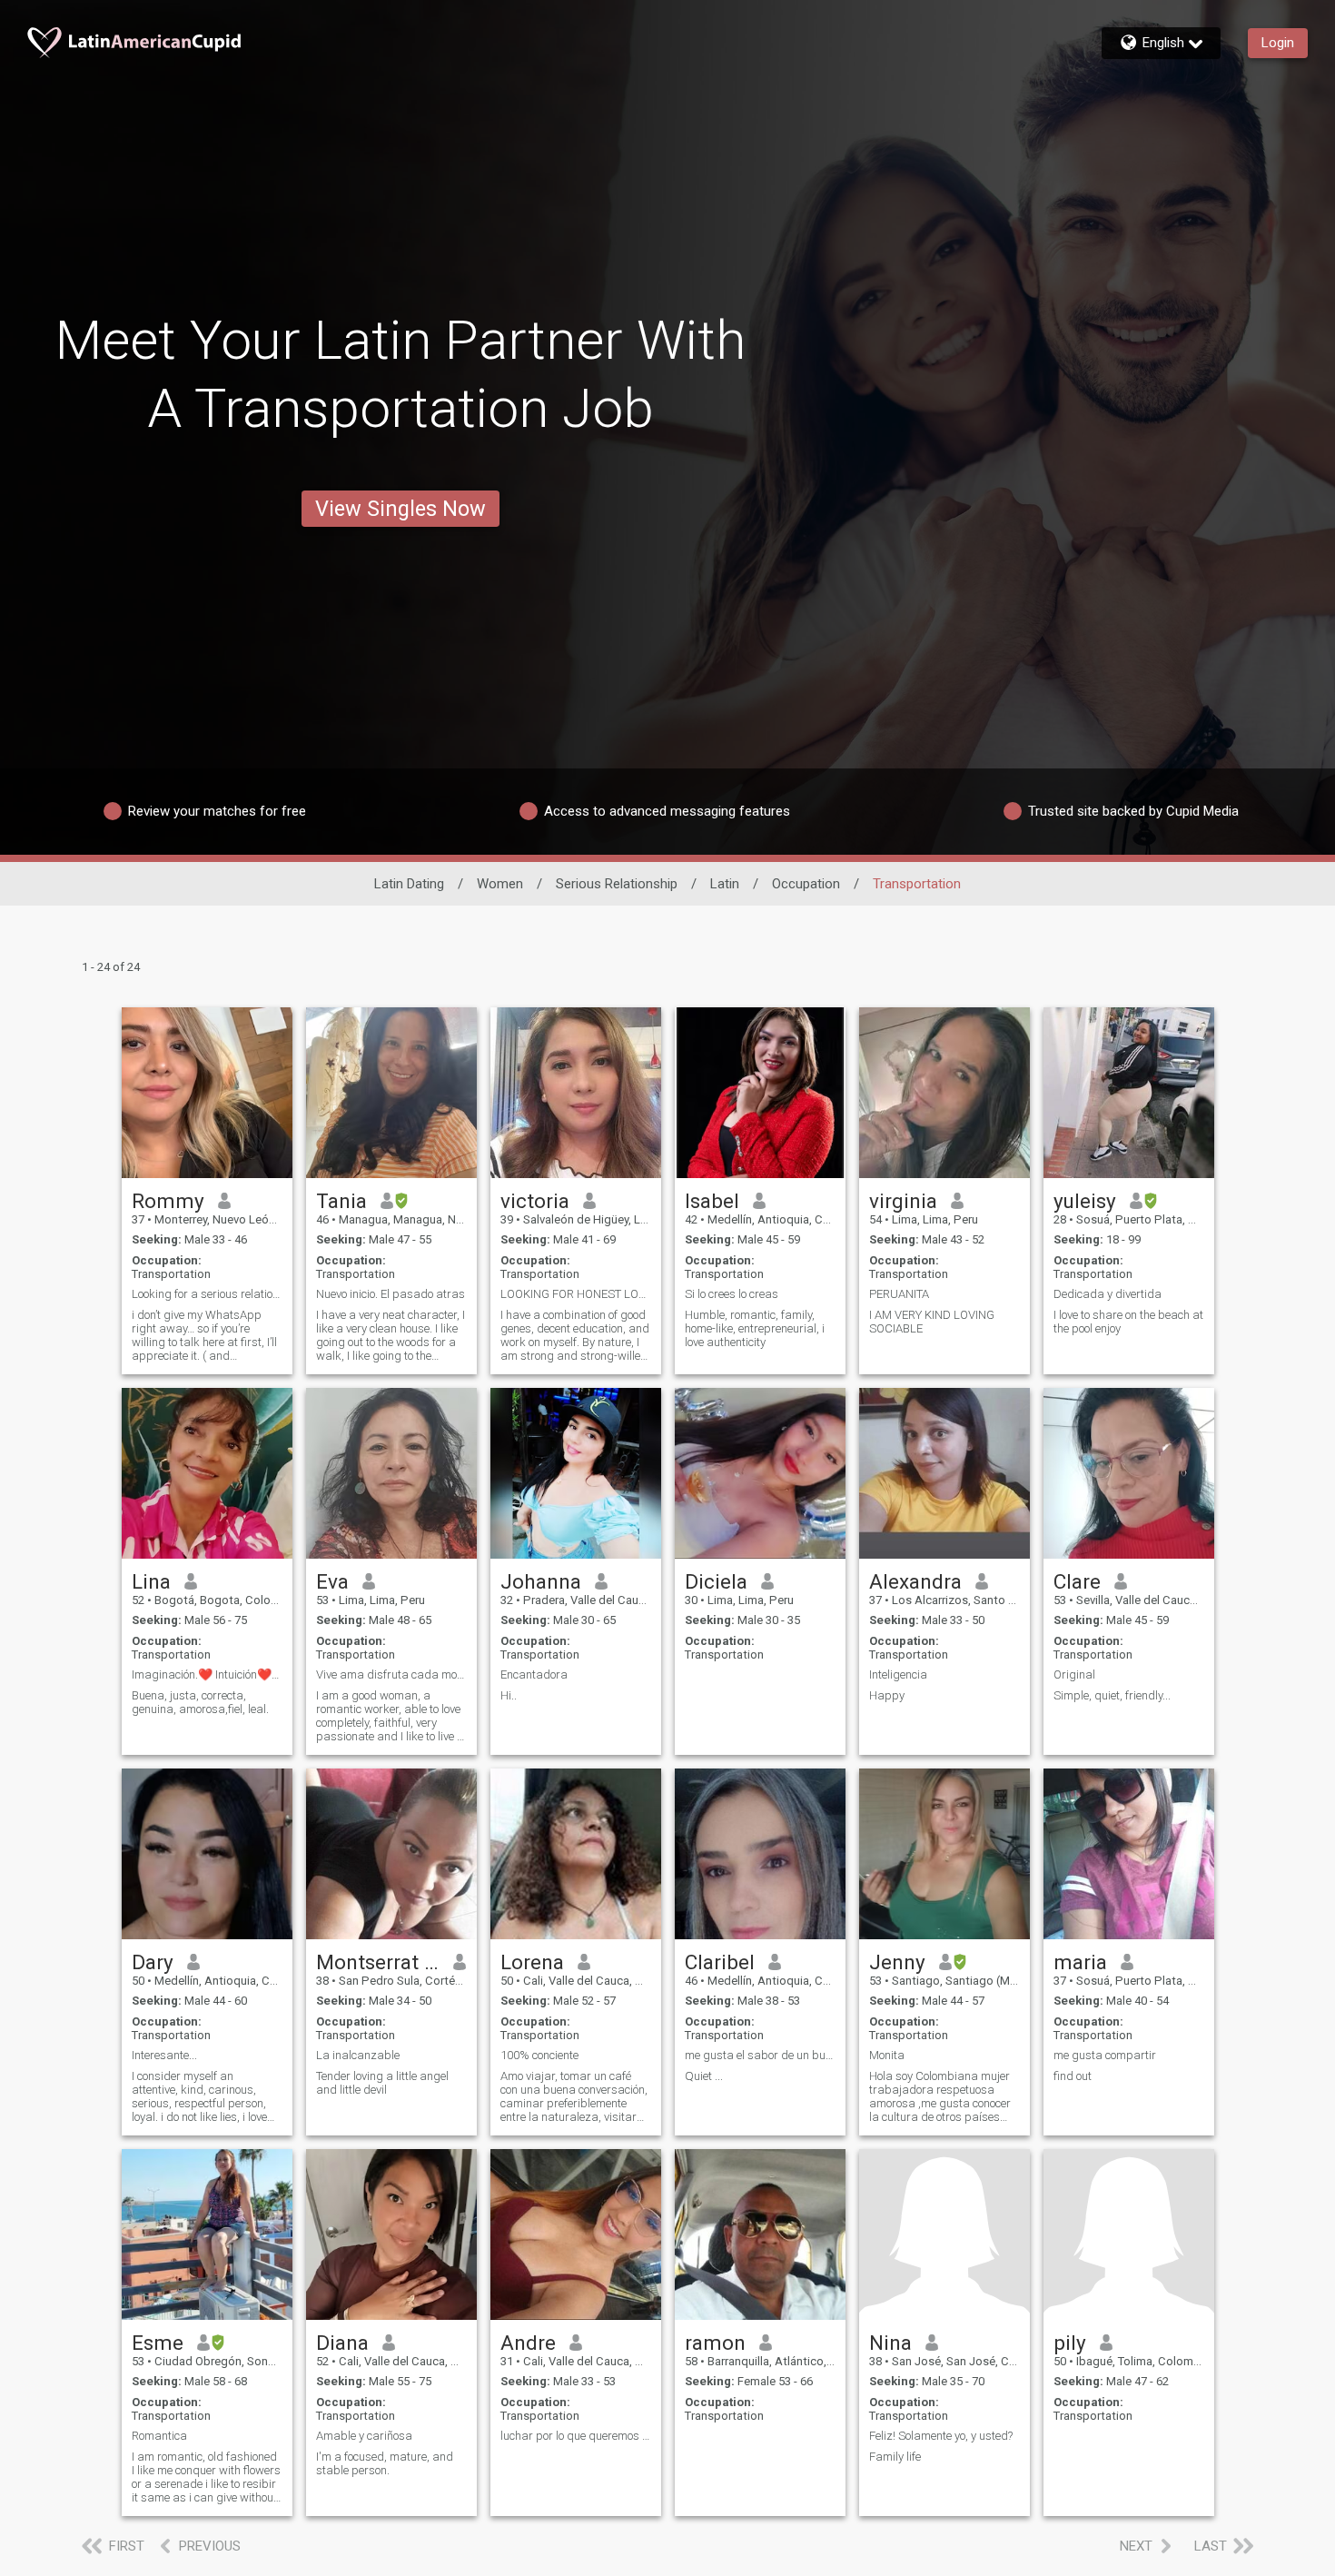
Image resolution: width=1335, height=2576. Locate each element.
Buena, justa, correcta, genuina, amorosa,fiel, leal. (200, 1702)
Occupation (806, 884)
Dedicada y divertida (1108, 1294)
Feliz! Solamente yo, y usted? (941, 2436)
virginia (903, 1201)
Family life (895, 2457)
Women (500, 884)
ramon (715, 2343)
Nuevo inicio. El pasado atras (391, 1294)
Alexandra (915, 1581)
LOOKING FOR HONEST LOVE (576, 1294)
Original (1074, 1674)
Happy (887, 1695)
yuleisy (1085, 1201)
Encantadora (534, 1674)
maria (1080, 1962)
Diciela (716, 1581)
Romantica (159, 2436)
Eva (332, 1581)
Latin (725, 884)
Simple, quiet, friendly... (1112, 1695)
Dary (153, 1962)
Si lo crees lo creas (732, 1294)
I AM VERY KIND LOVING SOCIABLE (932, 1322)
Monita (887, 2055)
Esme (158, 2343)
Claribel (720, 1962)
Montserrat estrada (378, 1962)
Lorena (532, 1962)
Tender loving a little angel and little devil (382, 2083)
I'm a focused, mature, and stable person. (385, 2463)
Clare (1077, 1581)
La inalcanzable (358, 2055)
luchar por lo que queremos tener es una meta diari (576, 2436)
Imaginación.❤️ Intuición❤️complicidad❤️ (207, 1674)
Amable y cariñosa (364, 2436)
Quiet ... (704, 2076)
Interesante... (164, 2055)
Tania (341, 1201)
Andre (528, 2343)
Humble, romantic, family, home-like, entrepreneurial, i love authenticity (755, 1328)
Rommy (168, 1201)
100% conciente (539, 2055)
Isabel (712, 1201)
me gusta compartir (1105, 2055)
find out (1073, 2076)
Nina (890, 2343)
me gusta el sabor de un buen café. (760, 2055)
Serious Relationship (617, 884)
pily (1070, 2343)
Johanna (541, 1581)
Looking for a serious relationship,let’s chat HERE (207, 1294)
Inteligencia (898, 1674)
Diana (342, 2343)
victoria (535, 1201)
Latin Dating (409, 884)
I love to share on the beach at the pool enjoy (1128, 1322)
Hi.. (509, 1695)
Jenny (897, 1962)
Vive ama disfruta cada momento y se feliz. (391, 1674)
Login (1278, 43)
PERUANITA (899, 1294)
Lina (151, 1581)
